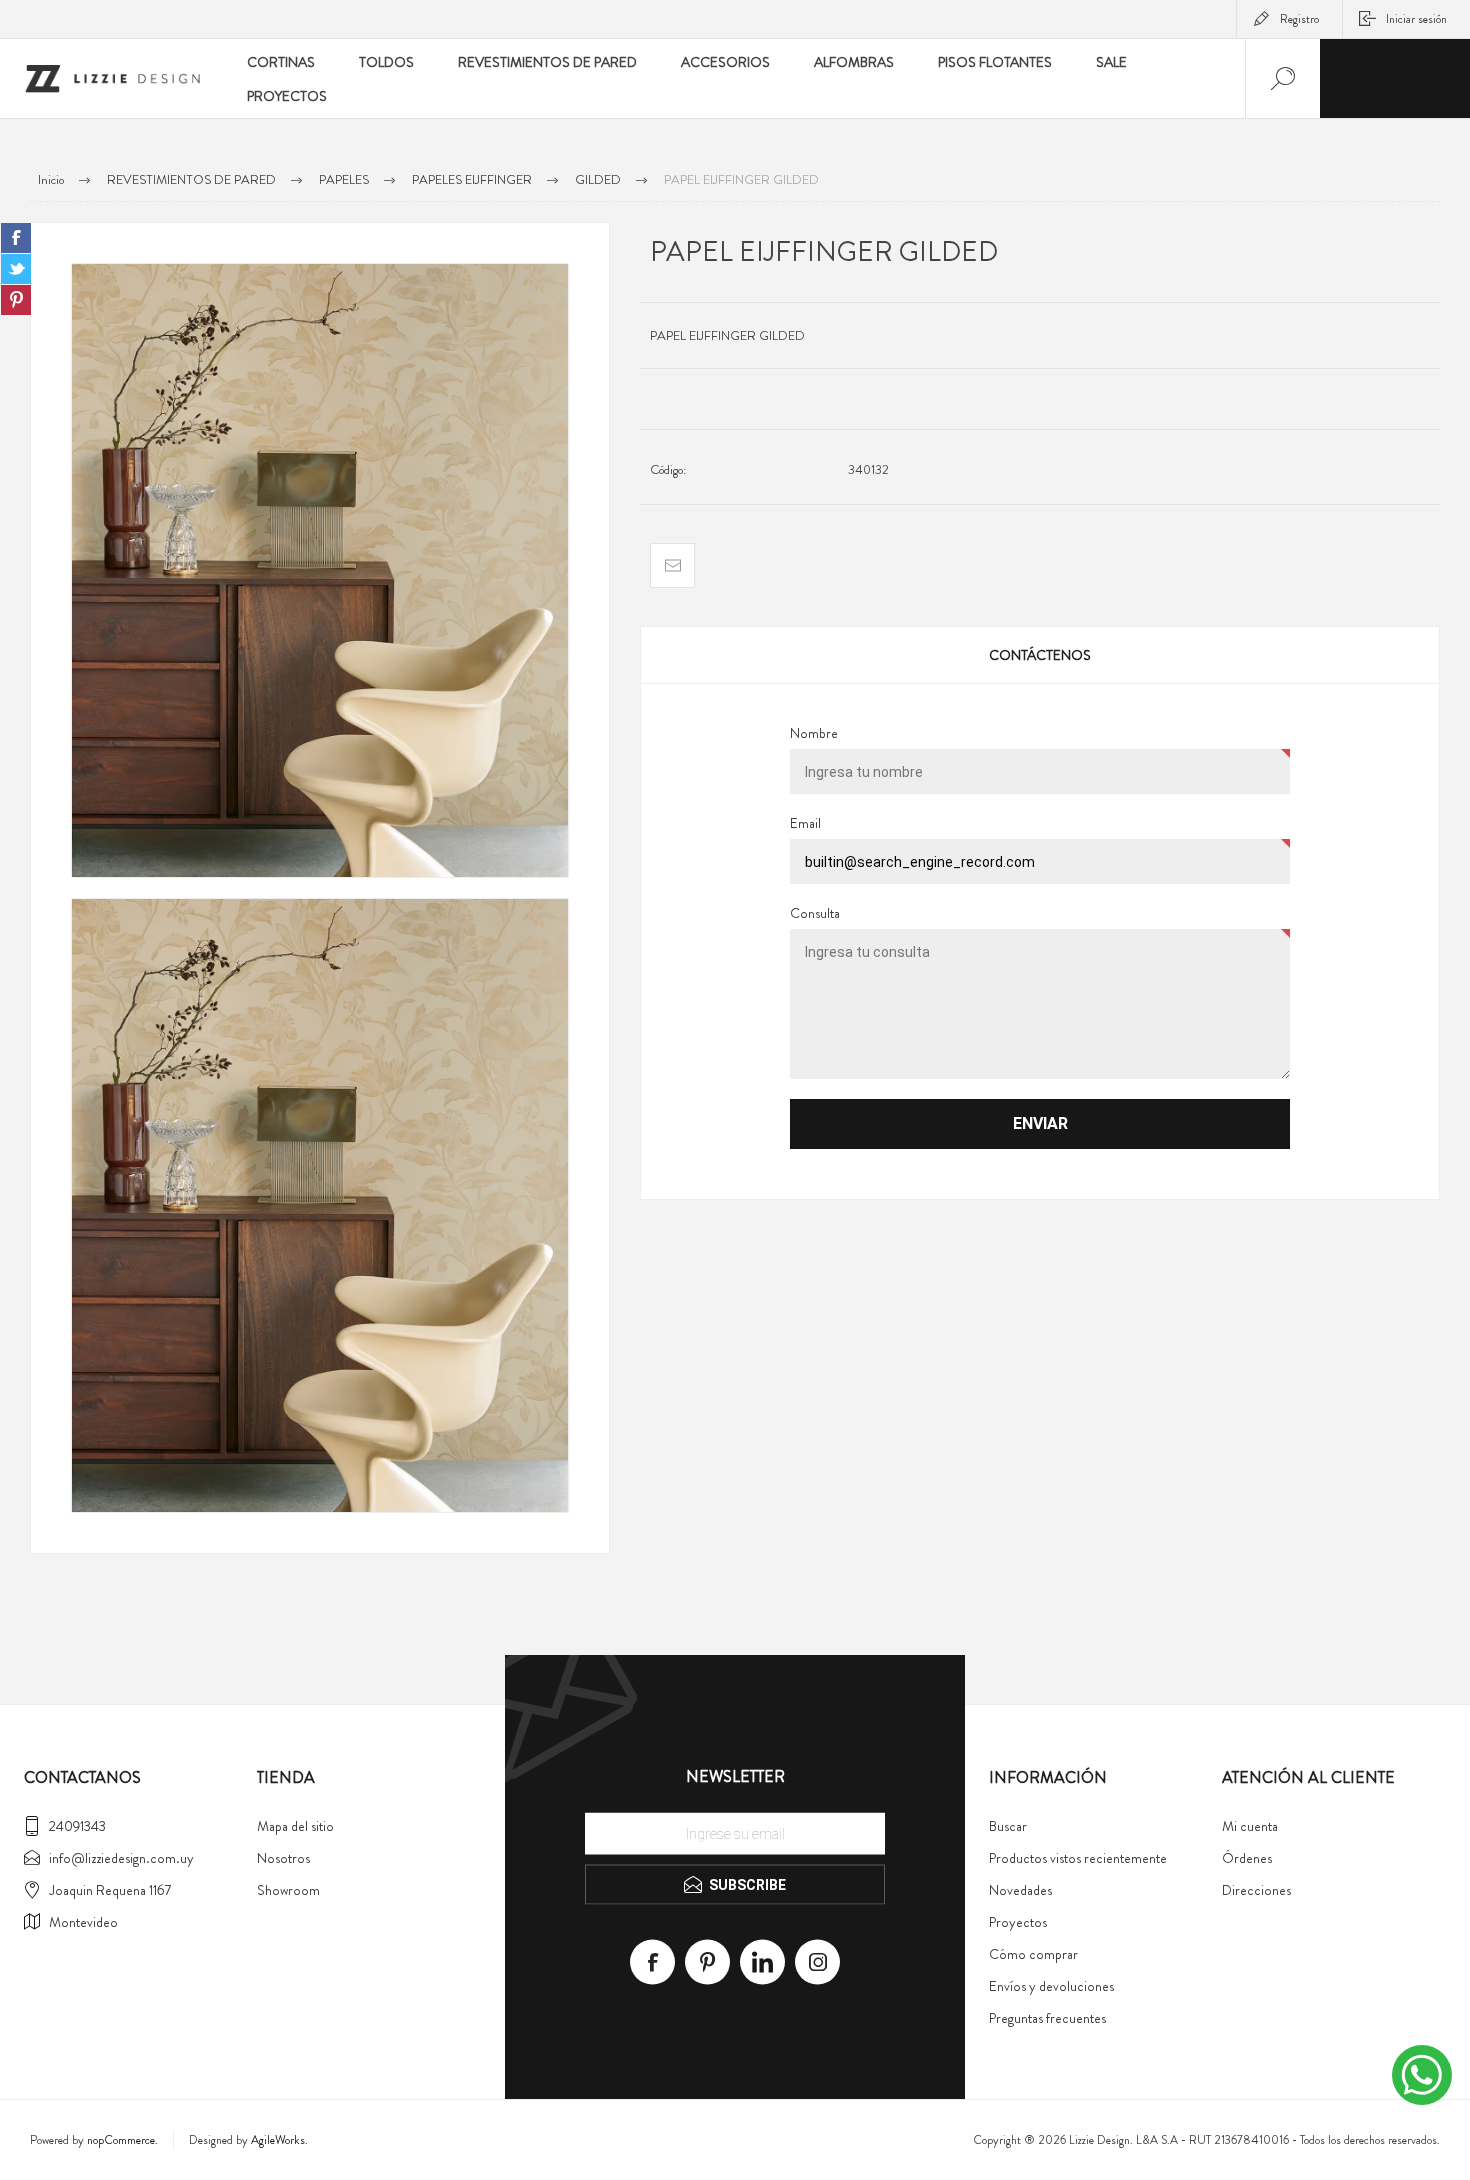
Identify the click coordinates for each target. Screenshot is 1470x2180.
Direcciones (1256, 1890)
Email (805, 823)
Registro (1299, 19)
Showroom (288, 1890)
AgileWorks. (279, 2140)
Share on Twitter (16, 269)
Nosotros (283, 1858)
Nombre (814, 733)
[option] (320, 570)
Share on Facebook (16, 238)
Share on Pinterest (16, 300)
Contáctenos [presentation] (1040, 655)
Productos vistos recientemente (1078, 1858)
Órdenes (1247, 1858)
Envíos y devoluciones (1051, 1986)
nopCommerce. (122, 2140)
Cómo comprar (1033, 1954)
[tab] (1040, 655)
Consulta (815, 913)
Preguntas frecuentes (1047, 2018)
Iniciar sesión (1416, 19)
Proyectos (1018, 1922)
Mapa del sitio (295, 1826)
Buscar (1008, 1826)
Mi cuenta (1250, 1826)
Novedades (1020, 1890)
